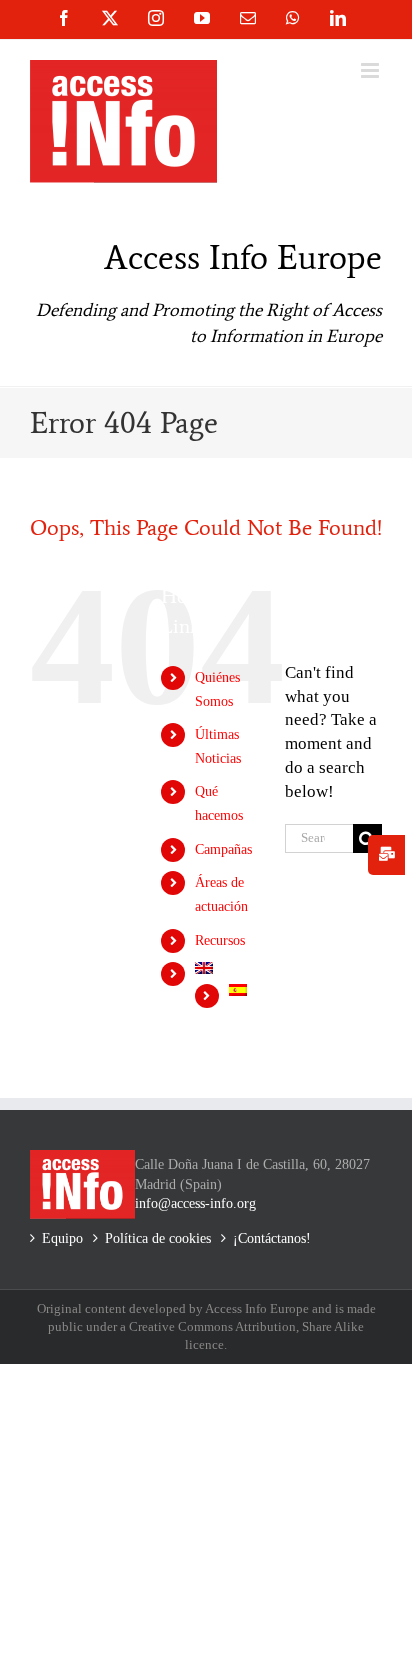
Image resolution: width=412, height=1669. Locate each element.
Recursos (220, 940)
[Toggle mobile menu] (371, 70)
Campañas (223, 849)
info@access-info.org (195, 1203)
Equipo (62, 1238)
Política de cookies (158, 1238)
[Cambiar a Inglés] (225, 968)
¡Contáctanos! (272, 1238)
